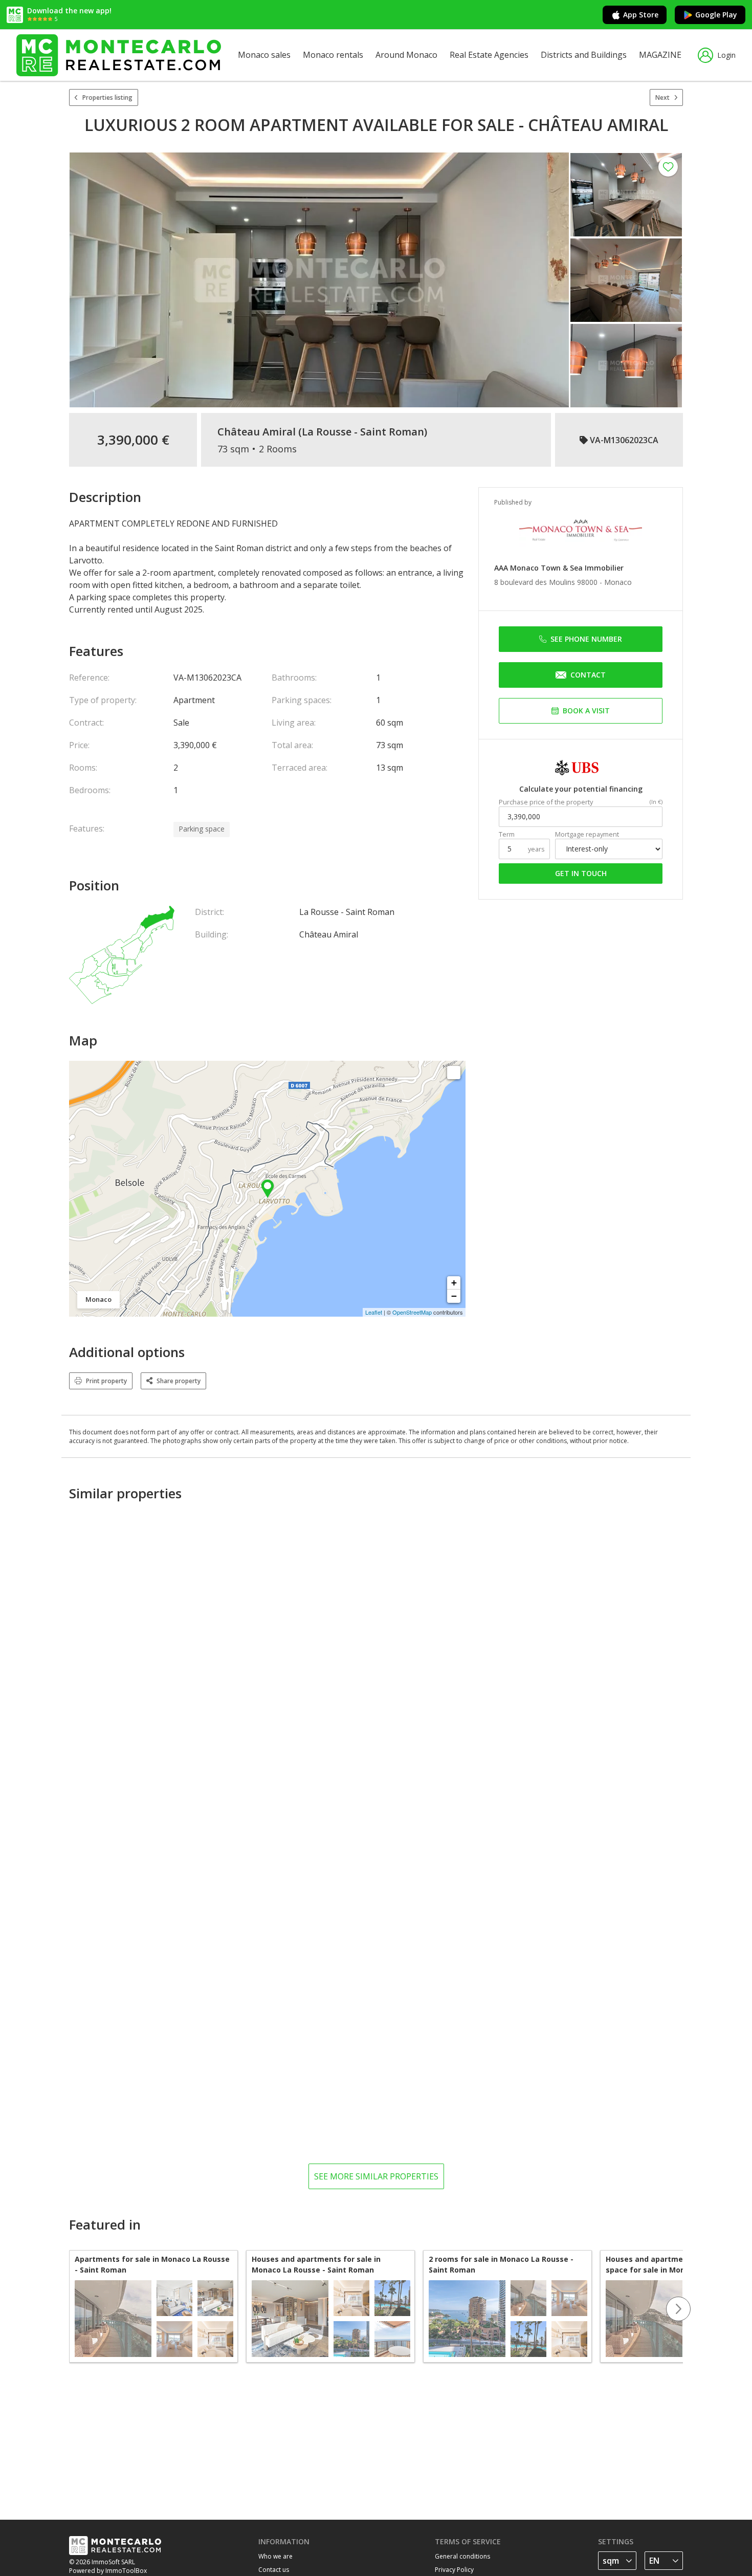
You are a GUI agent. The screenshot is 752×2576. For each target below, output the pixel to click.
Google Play (716, 15)
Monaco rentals (333, 55)
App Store (641, 15)
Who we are (275, 2556)
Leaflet (374, 1312)
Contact (588, 675)
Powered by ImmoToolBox (108, 2571)
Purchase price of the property (546, 802)
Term (507, 834)
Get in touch (581, 873)
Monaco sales (264, 55)
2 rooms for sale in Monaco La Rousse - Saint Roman (501, 2264)
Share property (179, 1381)
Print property (106, 1381)
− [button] (454, 1296)
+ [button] (454, 1283)
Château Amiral (257, 432)
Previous (69, 2309)
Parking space (202, 829)
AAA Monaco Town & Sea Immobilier (559, 568)
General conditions (462, 2556)
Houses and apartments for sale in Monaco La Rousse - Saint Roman (316, 2264)
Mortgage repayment (587, 834)
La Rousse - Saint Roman (363, 432)
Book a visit (586, 711)
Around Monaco (406, 55)
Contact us (274, 2570)
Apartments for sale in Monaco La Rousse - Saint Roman (152, 2264)
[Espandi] (454, 1073)
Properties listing (107, 97)
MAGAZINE (660, 55)
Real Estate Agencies (489, 55)
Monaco (618, 582)
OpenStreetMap (412, 1312)
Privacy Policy (454, 2570)
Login (726, 55)
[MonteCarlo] (119, 55)
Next (662, 97)
